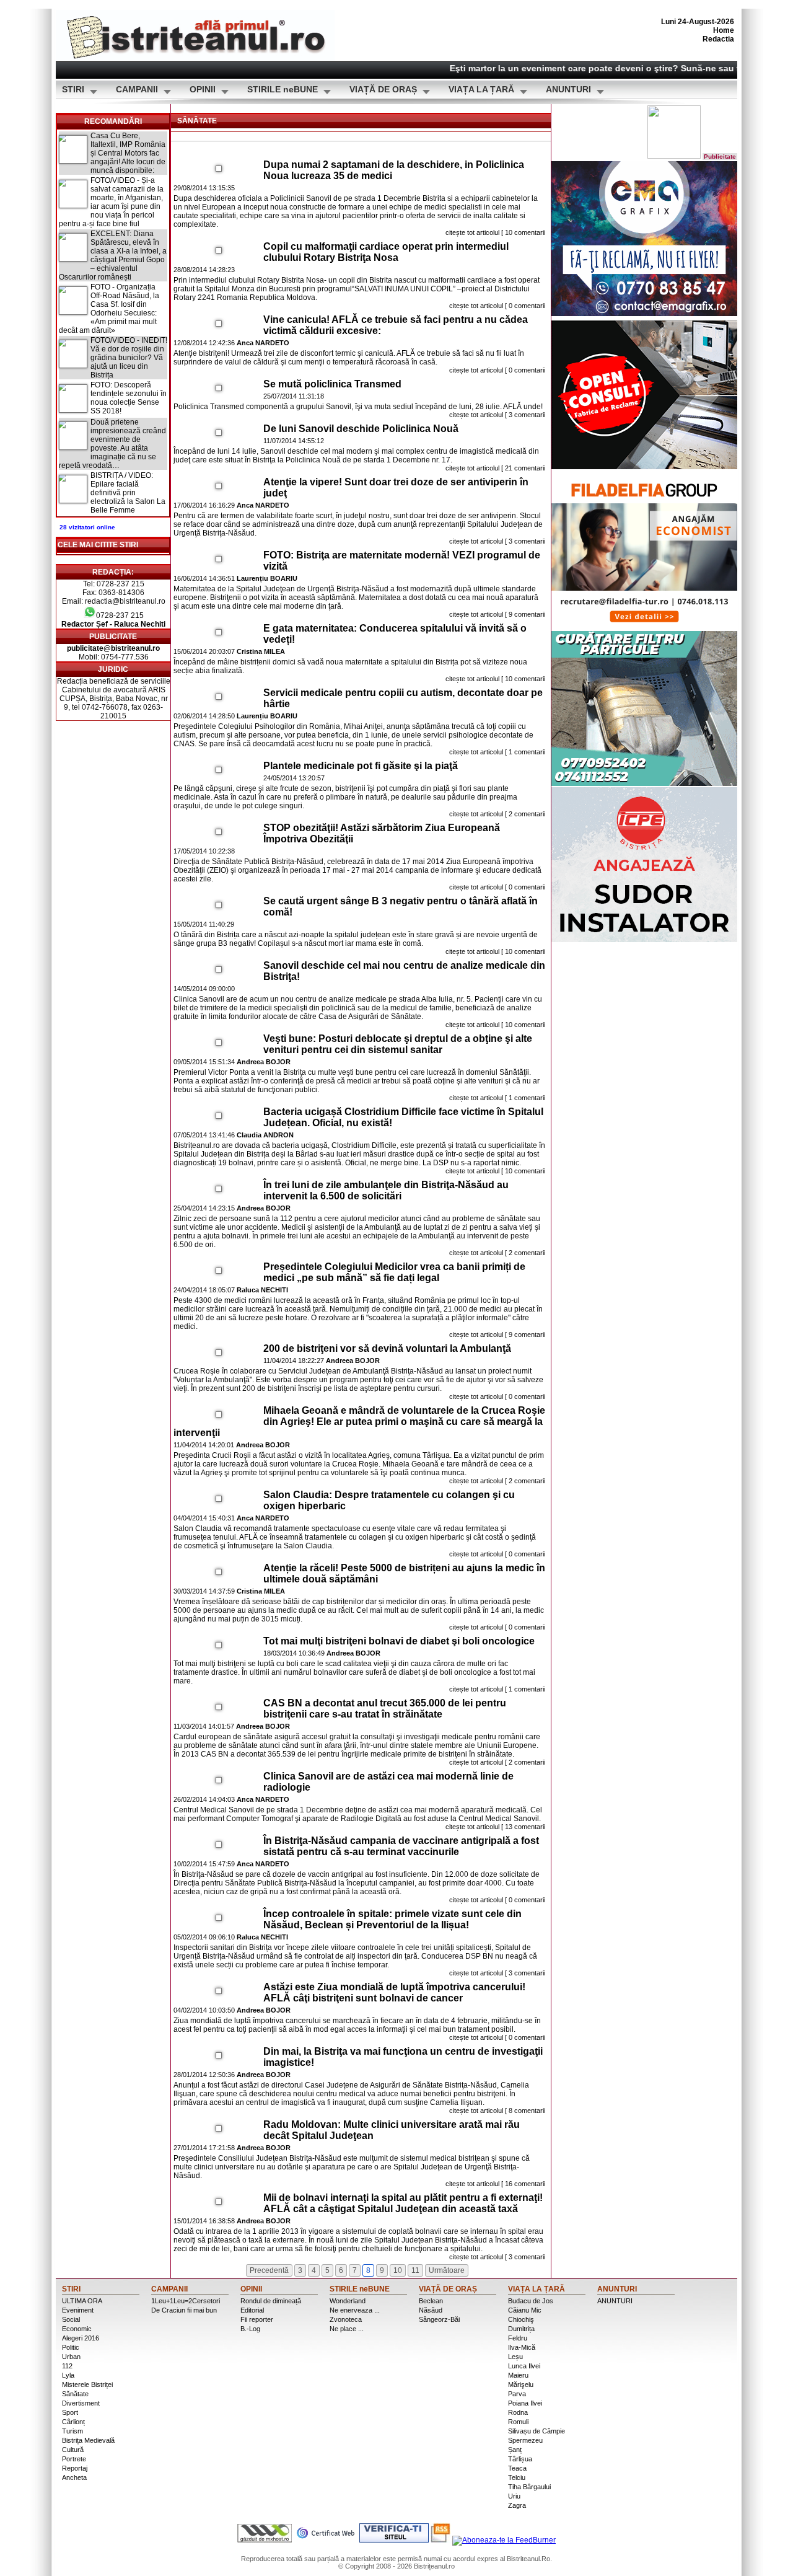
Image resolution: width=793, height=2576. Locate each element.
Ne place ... (347, 2329)
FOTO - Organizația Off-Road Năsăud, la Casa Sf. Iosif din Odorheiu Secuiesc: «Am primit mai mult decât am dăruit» (109, 309)
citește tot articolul (472, 232)
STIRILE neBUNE (283, 90)
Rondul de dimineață (271, 2301)
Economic (77, 2329)
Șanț (515, 2450)
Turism (72, 2431)
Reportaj (75, 2468)
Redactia (718, 39)
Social (71, 2319)
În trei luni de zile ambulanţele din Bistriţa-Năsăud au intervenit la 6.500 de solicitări (386, 1190)
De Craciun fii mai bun (184, 2310)
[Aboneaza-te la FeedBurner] (504, 2540)
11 (415, 2270)
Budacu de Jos (531, 2301)
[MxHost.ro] (265, 2540)
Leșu (515, 2357)
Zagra (517, 2505)
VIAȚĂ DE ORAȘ (383, 90)
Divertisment (81, 2403)
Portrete (74, 2459)
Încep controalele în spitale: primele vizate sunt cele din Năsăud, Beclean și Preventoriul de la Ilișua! (392, 1919)
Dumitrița (521, 2329)
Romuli (518, 2422)
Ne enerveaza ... (355, 2310)
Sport (70, 2412)
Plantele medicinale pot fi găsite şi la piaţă (361, 766)
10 (398, 2270)
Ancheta (74, 2477)
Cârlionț (73, 2422)
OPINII (203, 90)
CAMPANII (137, 90)
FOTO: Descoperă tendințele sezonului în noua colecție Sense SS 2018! (129, 398)
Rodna (518, 2412)
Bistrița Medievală (88, 2440)
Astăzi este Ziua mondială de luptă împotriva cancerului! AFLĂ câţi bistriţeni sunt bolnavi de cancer (394, 1992)
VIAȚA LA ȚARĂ (481, 90)
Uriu (514, 2496)
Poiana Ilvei (525, 2403)
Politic (71, 2347)
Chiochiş (521, 2319)
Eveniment (78, 2310)
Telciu (517, 2477)
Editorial (252, 2310)
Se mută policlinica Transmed (332, 384)
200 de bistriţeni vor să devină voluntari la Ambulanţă (387, 1348)
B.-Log (250, 2329)
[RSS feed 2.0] (440, 2540)
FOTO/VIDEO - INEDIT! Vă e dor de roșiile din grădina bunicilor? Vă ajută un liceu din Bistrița (129, 358)
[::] (219, 169)
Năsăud (431, 2310)
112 (67, 2366)
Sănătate (75, 2394)
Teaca (517, 2468)
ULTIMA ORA (82, 2301)
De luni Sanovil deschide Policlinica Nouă (361, 429)
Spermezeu (525, 2440)
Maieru (518, 2375)
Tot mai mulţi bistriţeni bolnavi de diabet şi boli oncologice (399, 1641)
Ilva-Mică (522, 2347)
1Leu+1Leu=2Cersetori (186, 2301)
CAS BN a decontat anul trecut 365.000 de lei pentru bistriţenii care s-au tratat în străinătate (385, 1709)
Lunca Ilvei (524, 2366)
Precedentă (269, 2270)
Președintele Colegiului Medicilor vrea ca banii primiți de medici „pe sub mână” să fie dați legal (394, 1272)
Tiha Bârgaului (529, 2487)
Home (724, 30)
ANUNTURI (568, 90)
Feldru (518, 2338)
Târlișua (520, 2459)
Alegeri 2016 (81, 2338)
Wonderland (348, 2301)
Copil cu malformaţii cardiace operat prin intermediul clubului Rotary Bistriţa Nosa (386, 252)
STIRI (73, 90)
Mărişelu (521, 2384)
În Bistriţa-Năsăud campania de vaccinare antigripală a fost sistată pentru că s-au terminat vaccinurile (401, 1846)
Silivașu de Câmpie (537, 2431)
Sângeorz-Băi (439, 2319)
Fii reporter (257, 2319)
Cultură (73, 2450)
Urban (71, 2357)
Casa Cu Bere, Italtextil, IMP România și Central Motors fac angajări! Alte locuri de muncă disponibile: (128, 153)
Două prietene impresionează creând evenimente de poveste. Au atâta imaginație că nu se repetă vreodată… (112, 444)
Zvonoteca (346, 2319)
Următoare (447, 2270)
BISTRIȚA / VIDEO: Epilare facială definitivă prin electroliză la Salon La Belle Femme (128, 493)
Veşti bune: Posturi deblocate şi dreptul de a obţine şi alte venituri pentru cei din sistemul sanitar (398, 1044)
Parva (517, 2394)
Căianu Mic (525, 2310)
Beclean (431, 2301)
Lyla (68, 2375)
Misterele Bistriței (87, 2384)
